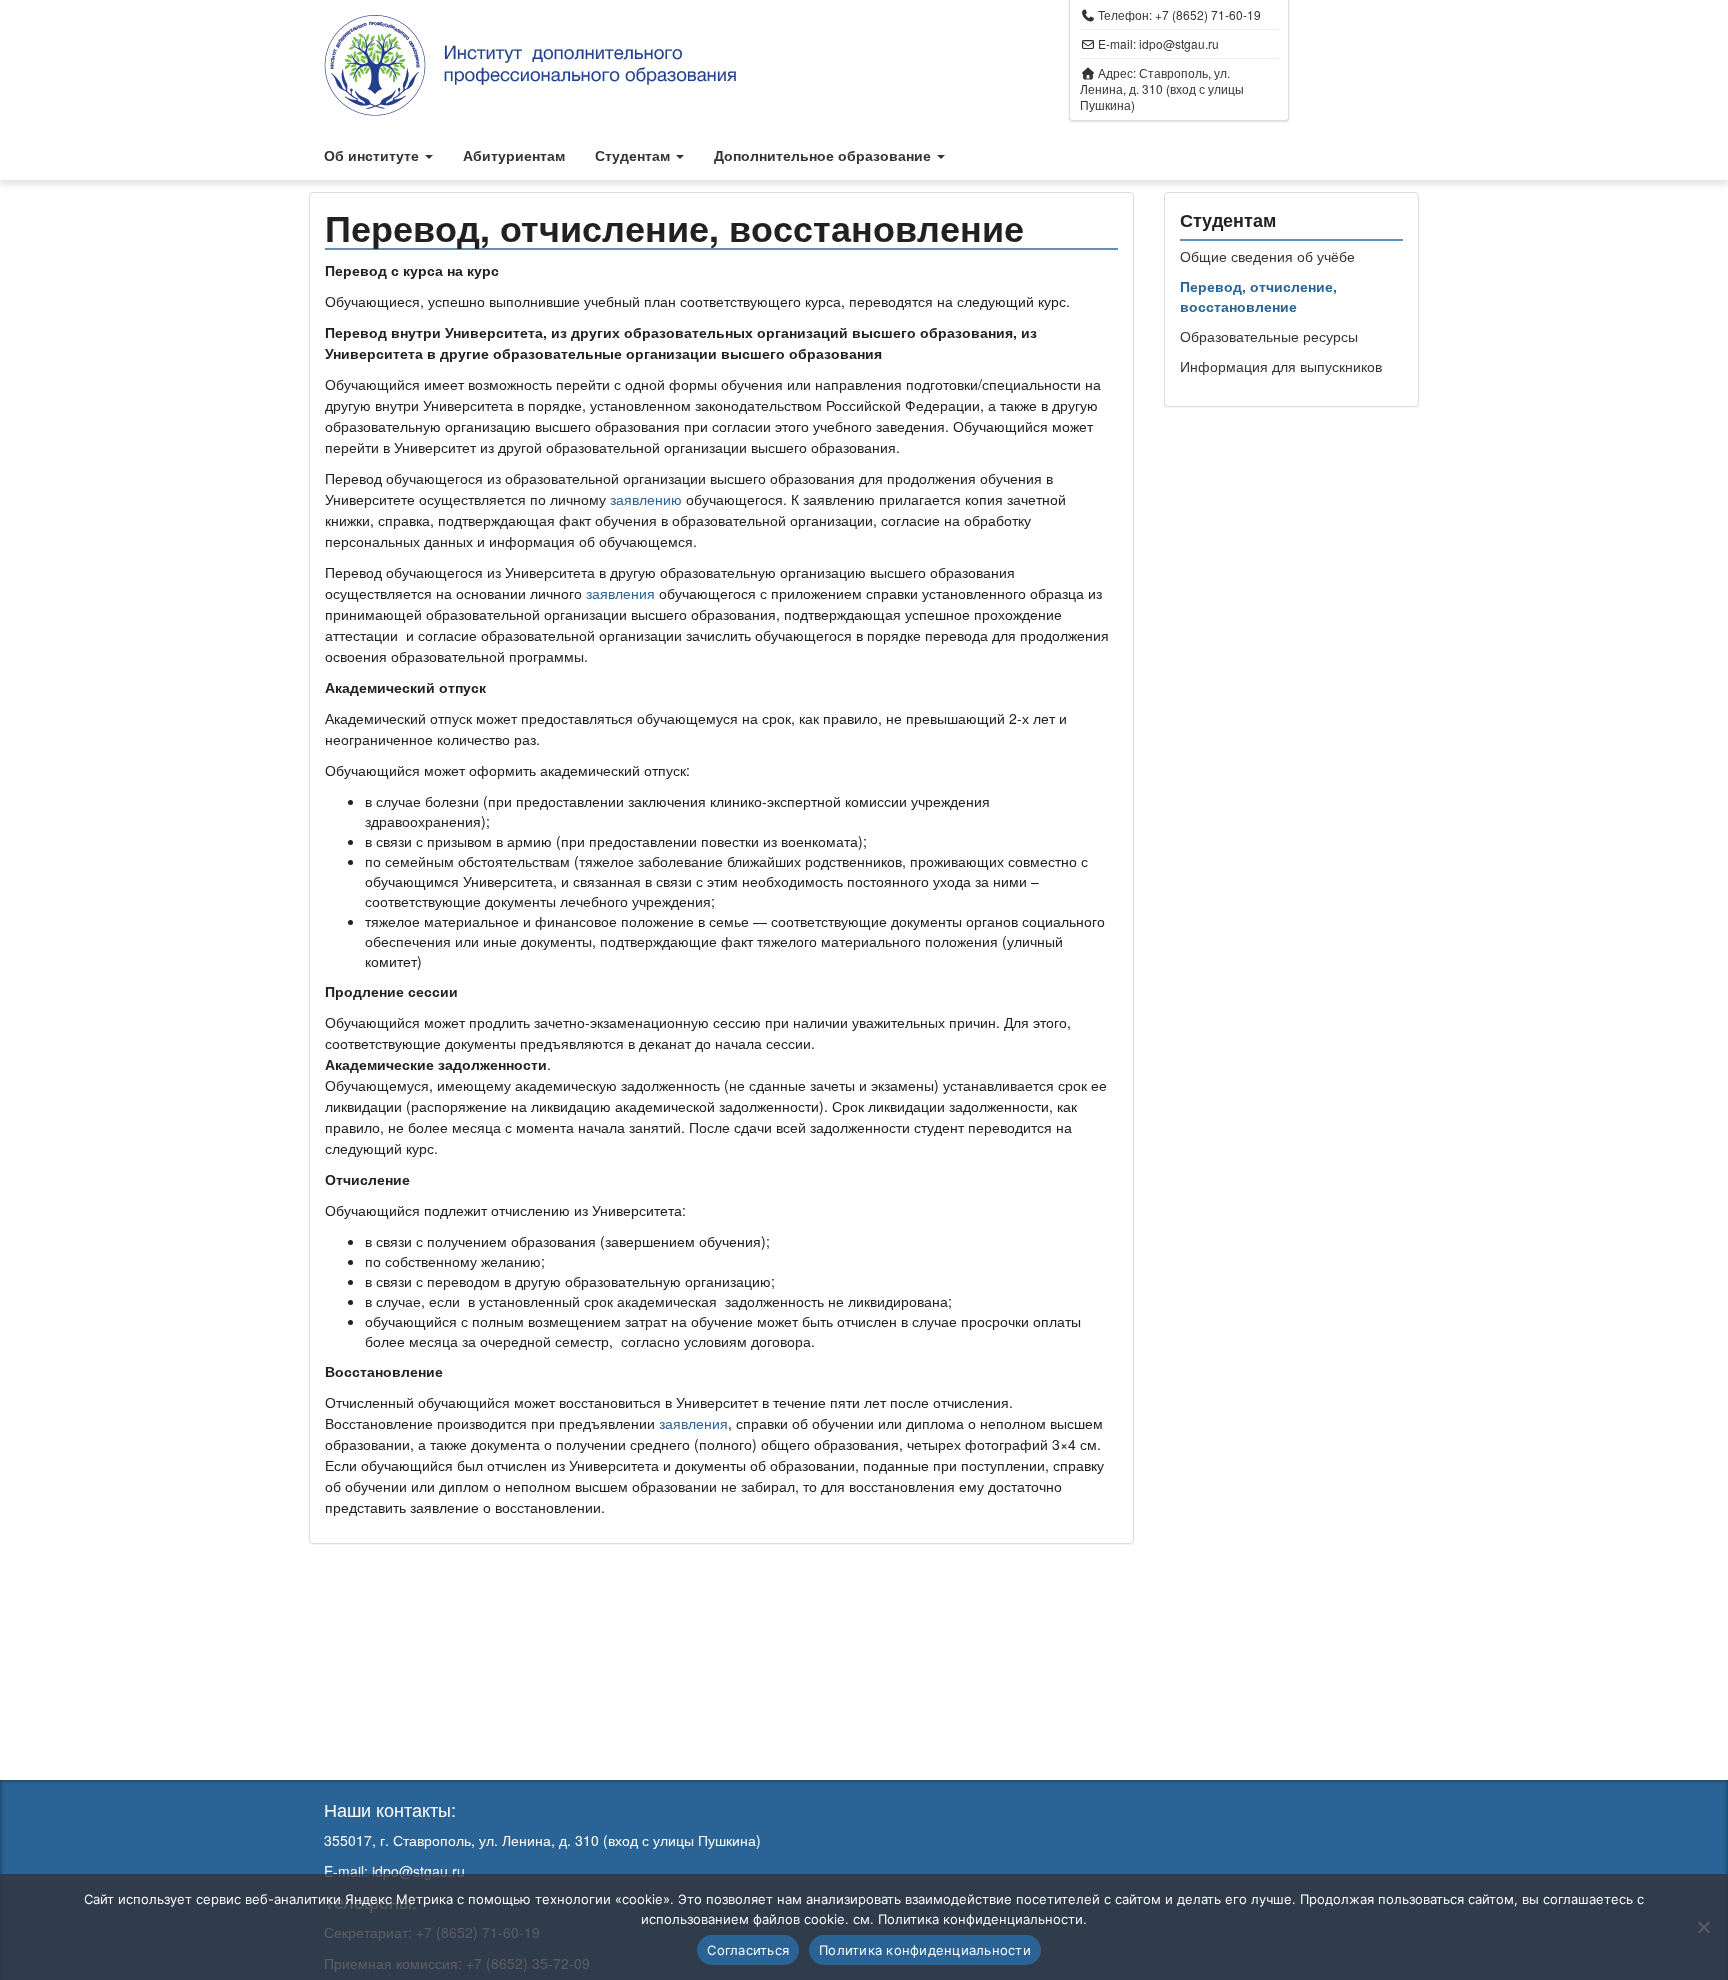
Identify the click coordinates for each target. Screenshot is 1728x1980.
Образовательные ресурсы (1269, 336)
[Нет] (1703, 1927)
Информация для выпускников (1281, 366)
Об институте (373, 155)
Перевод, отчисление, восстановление (1258, 296)
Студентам (634, 155)
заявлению (648, 499)
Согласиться (748, 1950)
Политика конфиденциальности (925, 1950)
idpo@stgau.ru (1179, 43)
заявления (622, 593)
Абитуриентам (514, 155)
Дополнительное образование (824, 155)
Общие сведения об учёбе (1267, 256)
